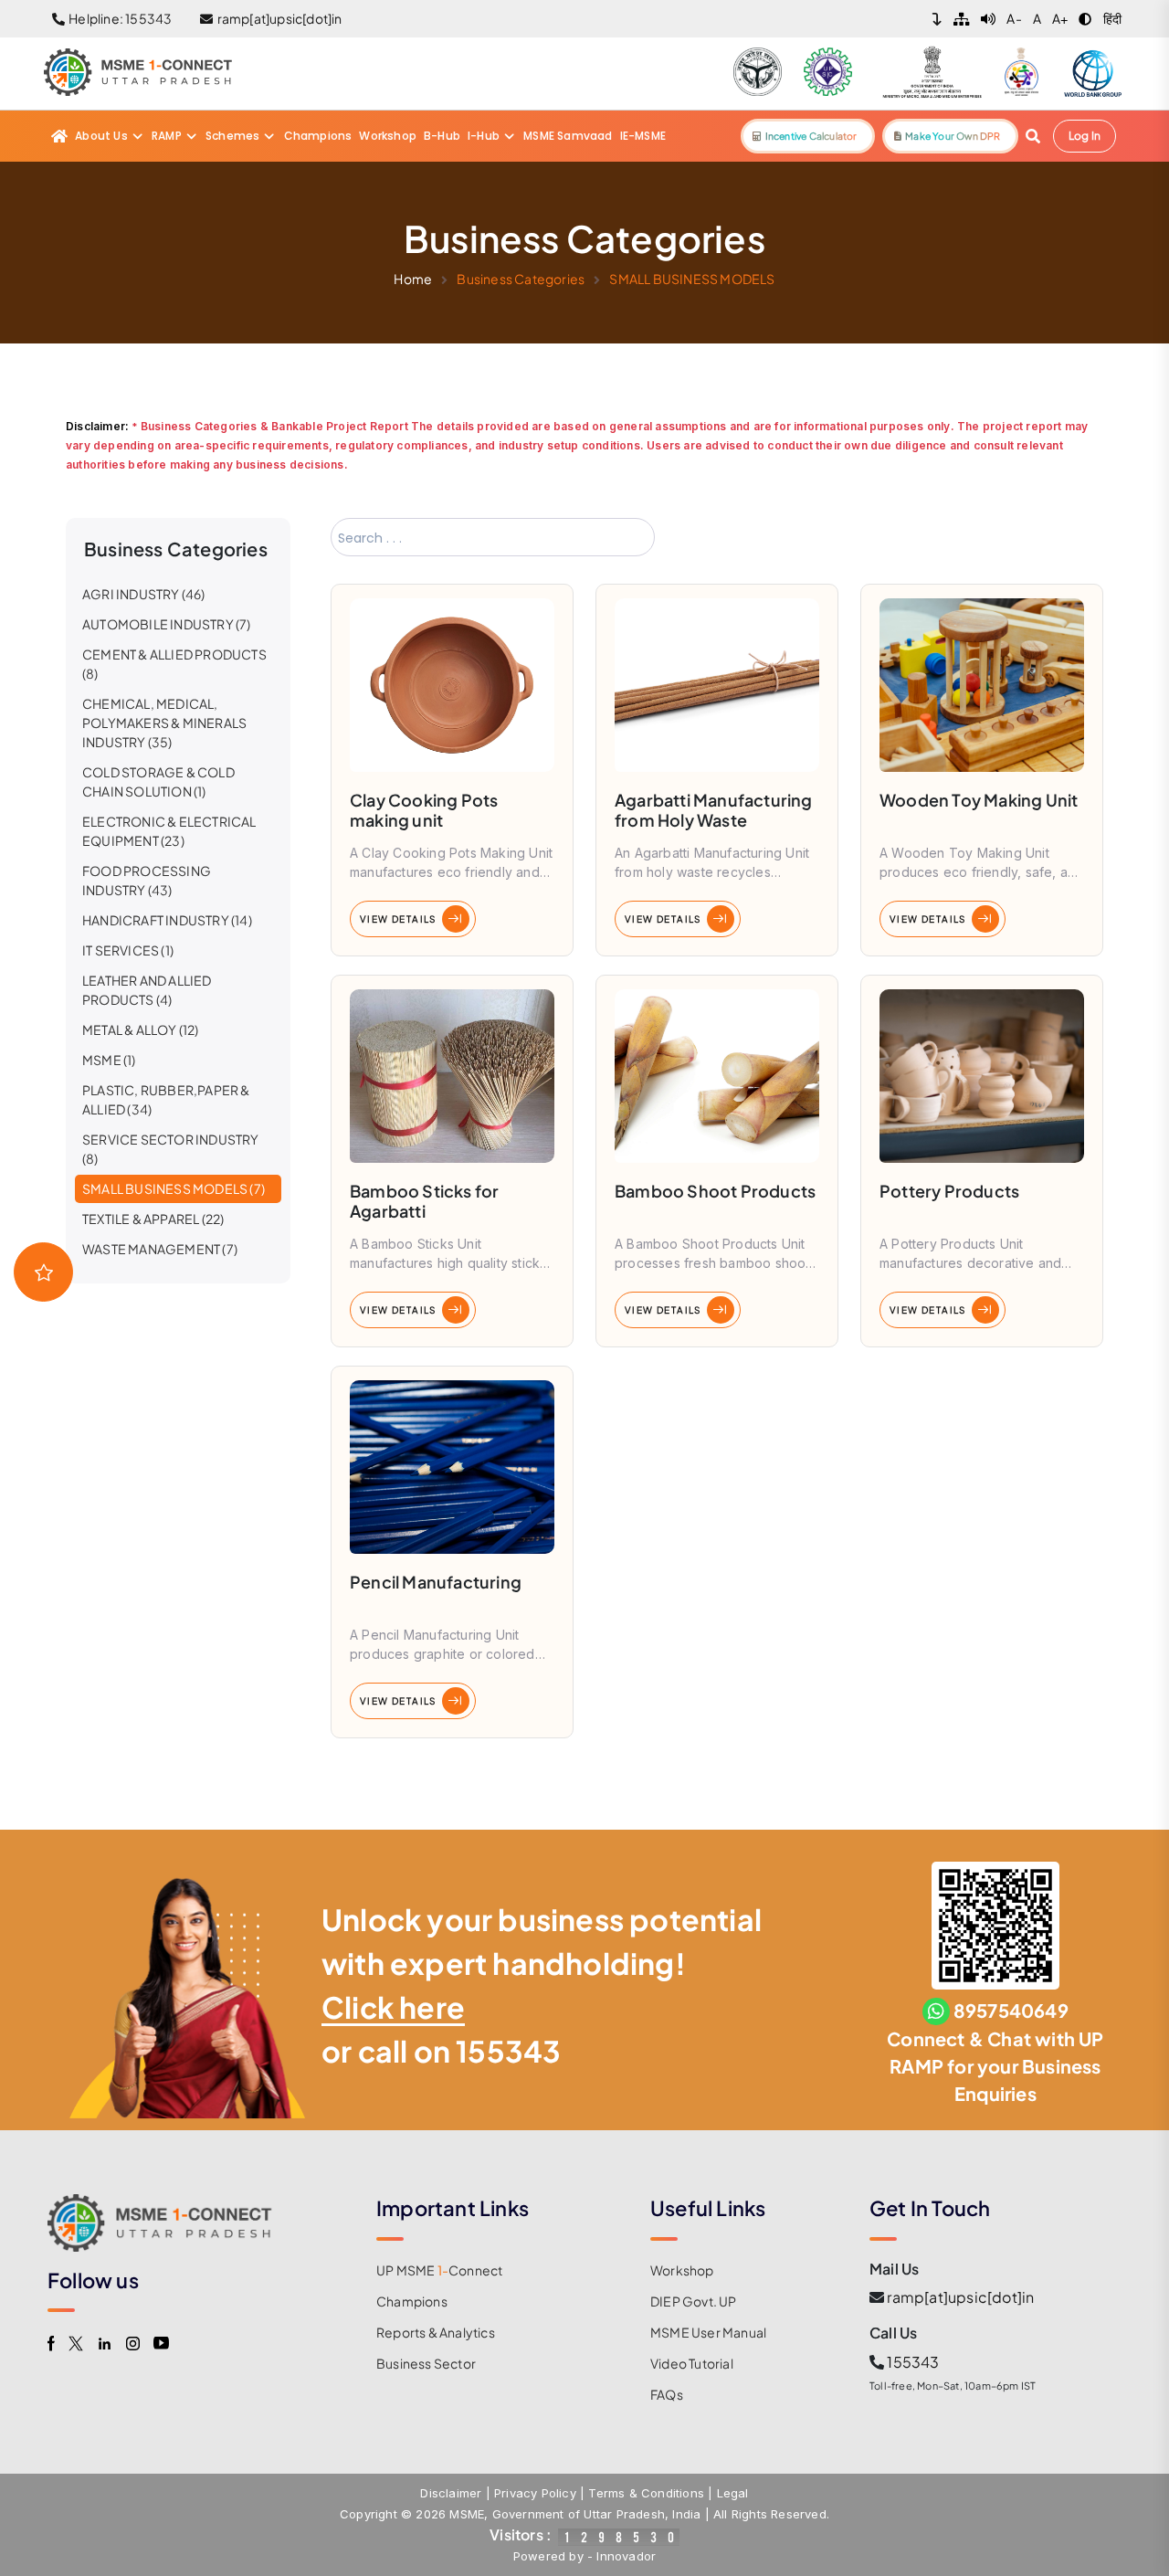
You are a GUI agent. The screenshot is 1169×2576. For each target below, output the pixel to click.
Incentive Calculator (809, 136)
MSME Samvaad (568, 136)
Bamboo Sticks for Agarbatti (424, 1201)
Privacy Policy (535, 2493)
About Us (101, 136)
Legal (733, 2493)
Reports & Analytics (436, 2332)
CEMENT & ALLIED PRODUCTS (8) (174, 664)
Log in (1085, 136)
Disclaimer (451, 2493)
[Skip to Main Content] (937, 19)
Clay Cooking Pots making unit (424, 810)
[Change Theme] (1085, 19)
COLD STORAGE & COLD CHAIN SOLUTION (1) (158, 781)
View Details (398, 919)
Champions (318, 136)
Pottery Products (949, 1191)
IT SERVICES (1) (128, 950)
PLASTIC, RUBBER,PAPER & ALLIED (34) (166, 1099)
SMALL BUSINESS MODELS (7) (174, 1188)
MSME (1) (109, 1060)
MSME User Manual (708, 2332)
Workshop (388, 136)
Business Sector (426, 2363)
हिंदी (1112, 18)
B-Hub (442, 136)
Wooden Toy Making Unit (979, 800)
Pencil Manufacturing (436, 1582)
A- (1014, 18)
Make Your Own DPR (951, 136)
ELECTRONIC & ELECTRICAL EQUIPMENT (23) (169, 831)
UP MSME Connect (439, 2270)
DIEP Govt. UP (694, 2301)
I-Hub (484, 136)
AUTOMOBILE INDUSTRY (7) (167, 624)
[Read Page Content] (988, 19)
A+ (1060, 18)
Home (413, 279)
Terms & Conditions (646, 2493)
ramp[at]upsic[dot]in (960, 2297)
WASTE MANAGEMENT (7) (160, 1249)
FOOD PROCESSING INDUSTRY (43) (147, 880)
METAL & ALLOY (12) (141, 1029)
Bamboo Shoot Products (715, 1191)
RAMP (167, 136)
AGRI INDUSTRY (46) (144, 594)
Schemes (232, 136)
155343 (508, 2051)
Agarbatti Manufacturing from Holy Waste (714, 810)
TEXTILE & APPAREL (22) (153, 1219)
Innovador (626, 2556)
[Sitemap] (962, 19)
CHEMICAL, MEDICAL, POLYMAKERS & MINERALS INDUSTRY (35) (164, 723)
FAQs (667, 2394)
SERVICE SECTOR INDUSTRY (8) (171, 1149)
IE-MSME (643, 136)
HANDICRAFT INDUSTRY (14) (167, 920)
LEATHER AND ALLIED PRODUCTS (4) (147, 990)
